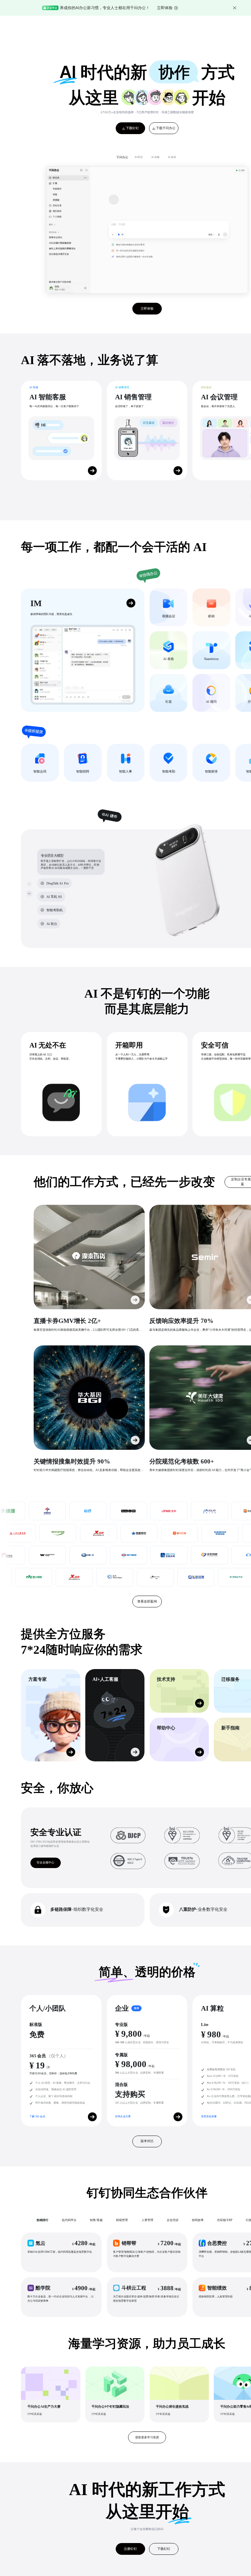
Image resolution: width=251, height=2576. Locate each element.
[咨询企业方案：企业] (178, 2117)
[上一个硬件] (29, 884)
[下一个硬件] (29, 893)
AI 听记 (139, 157)
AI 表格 (155, 157)
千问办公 (122, 157)
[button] (61, 2252)
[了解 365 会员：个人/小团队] (92, 2117)
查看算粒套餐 (209, 2116)
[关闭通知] (235, 8)
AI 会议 (172, 157)
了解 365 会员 (37, 2116)
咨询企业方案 (123, 2116)
